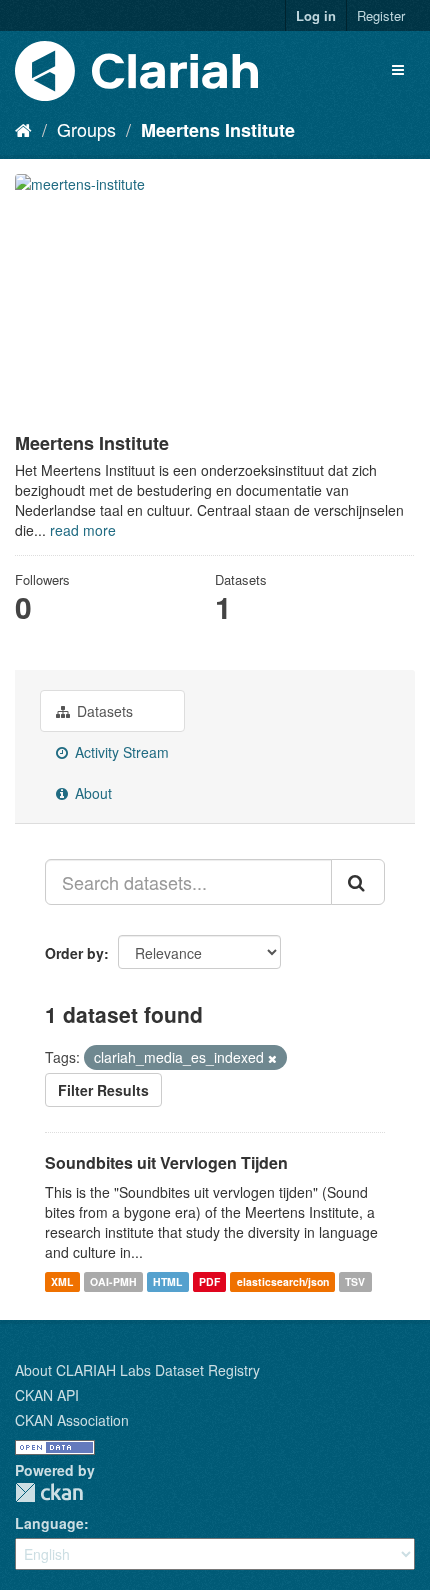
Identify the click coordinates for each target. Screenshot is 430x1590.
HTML (167, 1281)
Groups (86, 129)
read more (83, 530)
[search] (358, 882)
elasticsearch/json (283, 1281)
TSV (355, 1281)
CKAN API (47, 1395)
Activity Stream (120, 752)
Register (381, 15)
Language (49, 1523)
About (91, 793)
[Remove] (272, 1058)
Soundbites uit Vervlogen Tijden (166, 1162)
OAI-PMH (113, 1281)
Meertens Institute (218, 130)
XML (62, 1281)
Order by (74, 953)
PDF (209, 1281)
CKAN (49, 1492)
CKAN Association (72, 1420)
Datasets (103, 711)
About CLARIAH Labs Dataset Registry (137, 1370)
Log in (316, 15)
